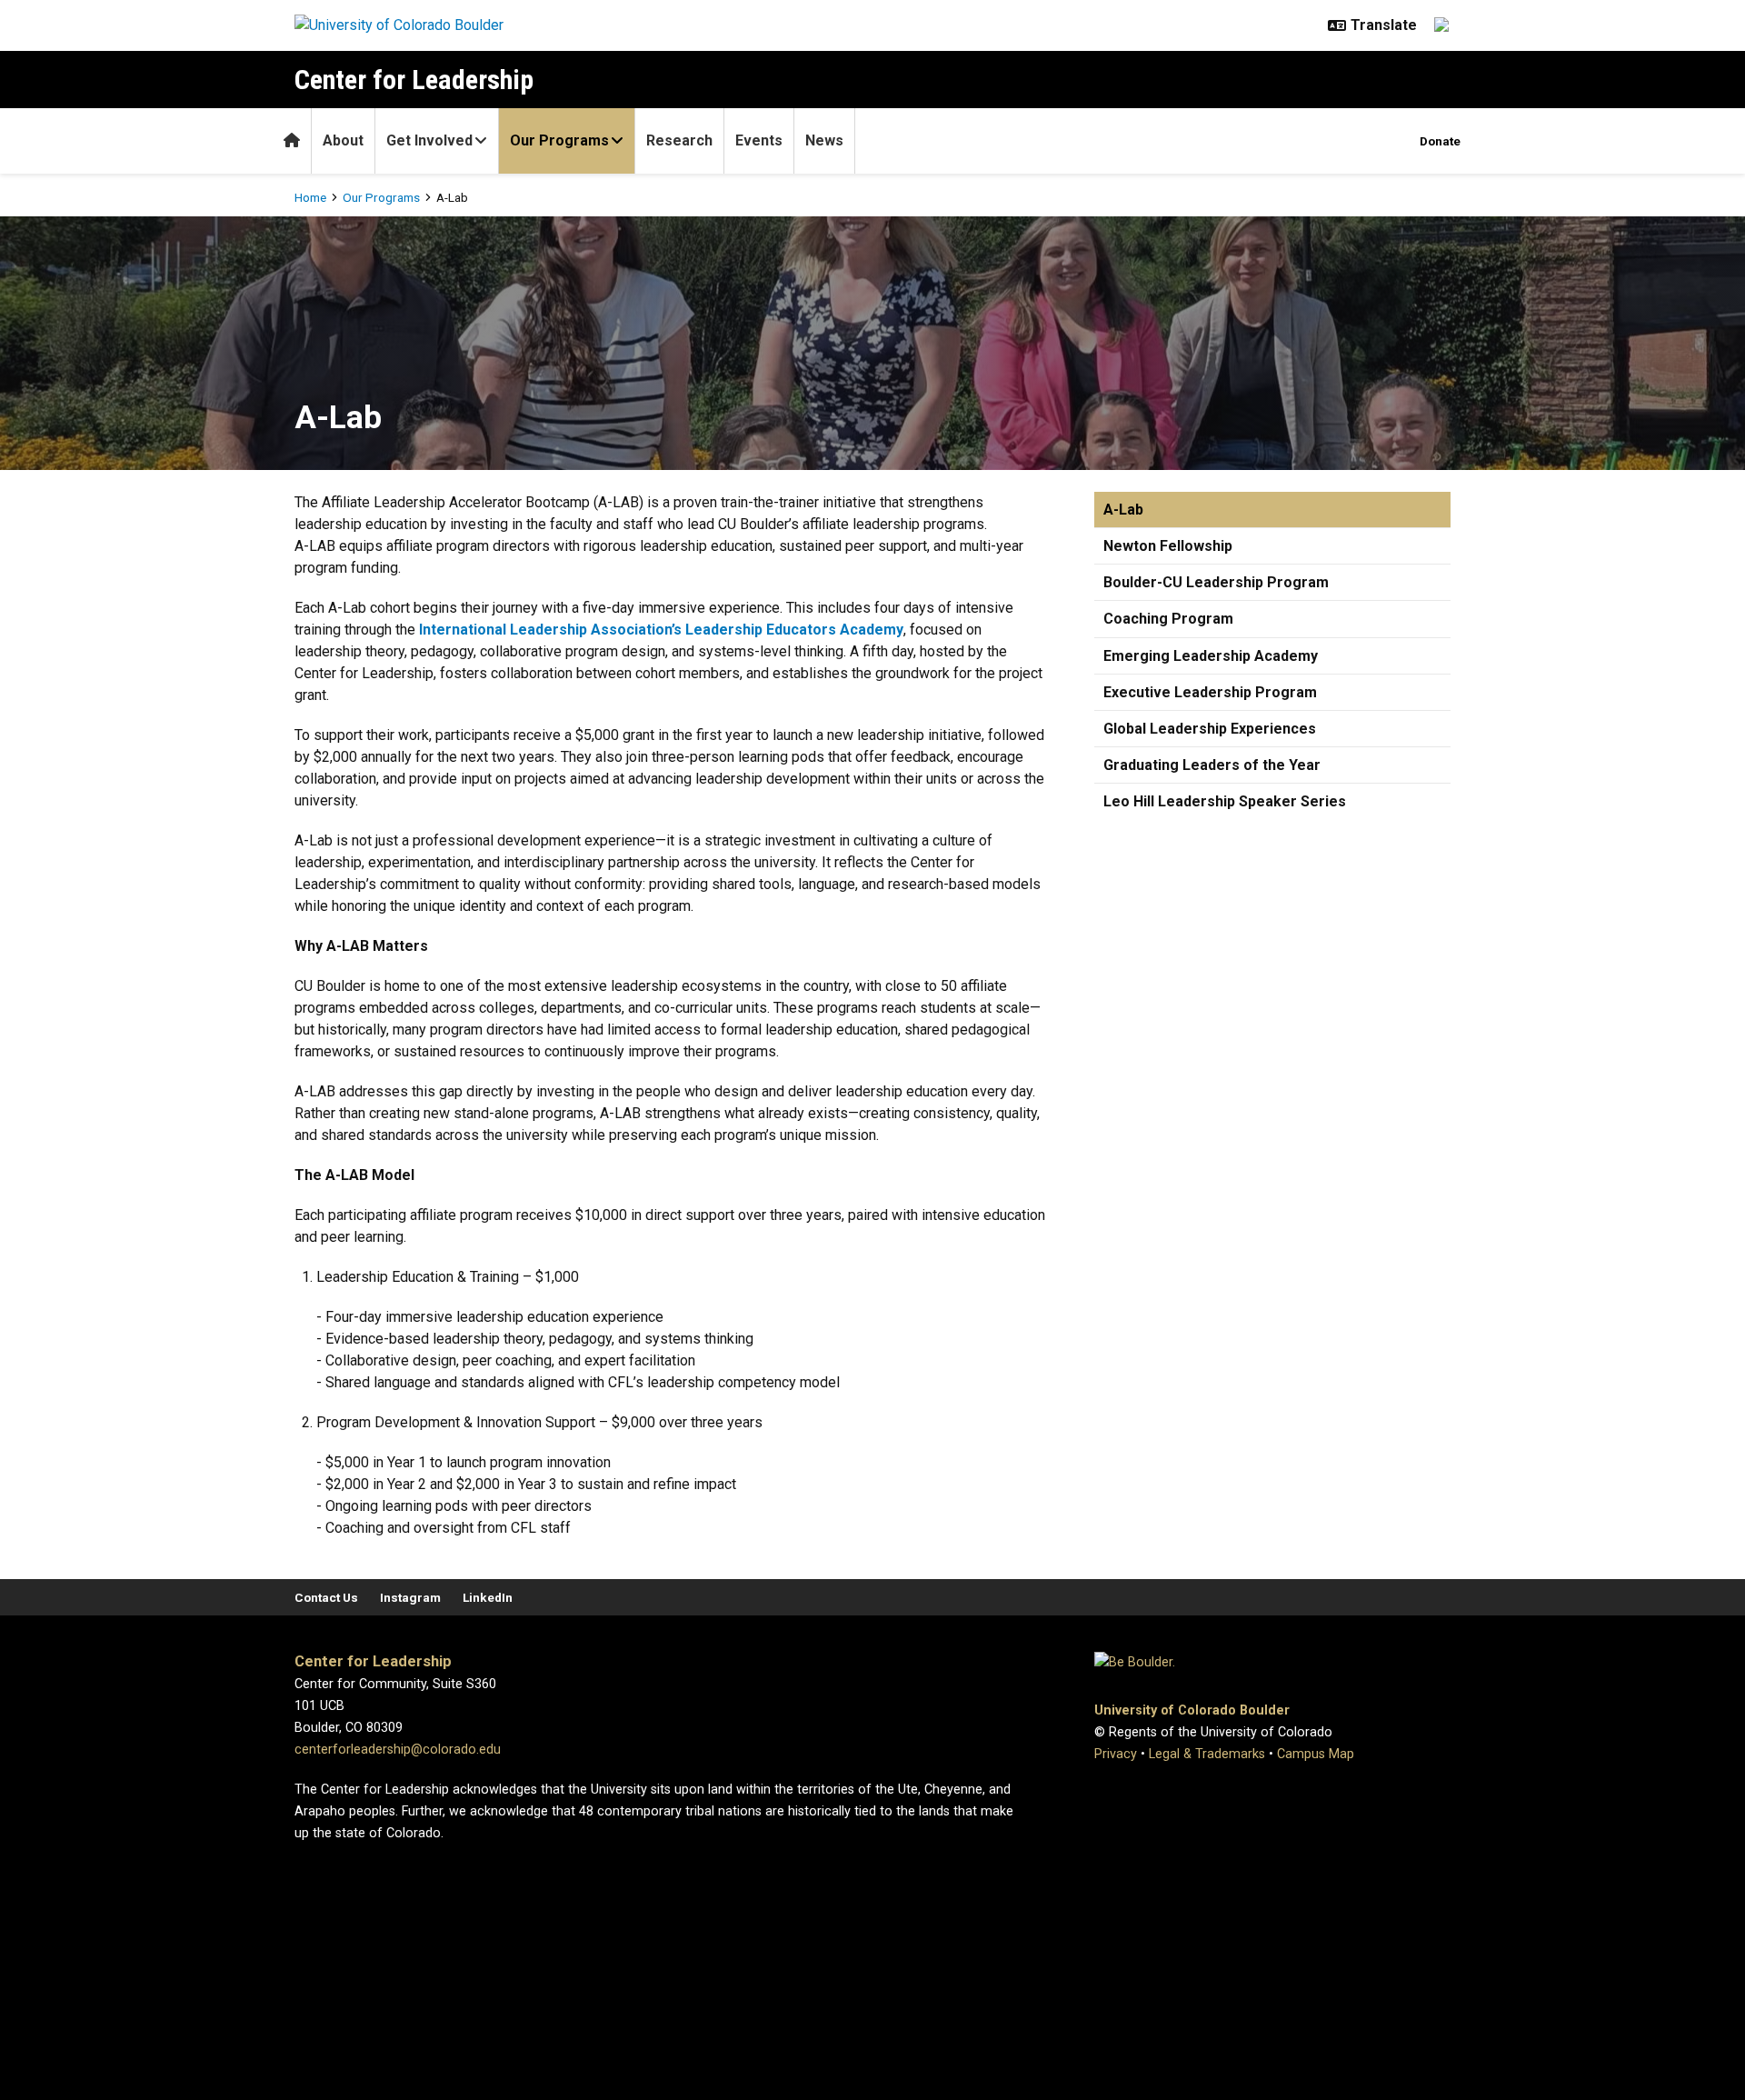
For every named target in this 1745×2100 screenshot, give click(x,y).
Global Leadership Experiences (1210, 729)
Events (759, 140)
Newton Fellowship (1168, 546)
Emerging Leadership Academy (1211, 656)
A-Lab (1123, 510)
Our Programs (559, 140)
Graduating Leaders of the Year (1212, 765)
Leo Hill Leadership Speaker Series (1225, 801)
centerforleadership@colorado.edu (398, 1750)
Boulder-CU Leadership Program (1216, 582)
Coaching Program (1168, 619)
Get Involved (429, 140)
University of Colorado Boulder (1192, 1710)
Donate (1440, 141)
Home (310, 197)
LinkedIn (488, 1597)
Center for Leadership (414, 80)
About (343, 140)
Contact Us (326, 1597)
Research (679, 140)
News (824, 140)
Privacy (1116, 1754)
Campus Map (1316, 1754)
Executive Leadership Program (1210, 692)
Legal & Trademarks (1207, 1754)
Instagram (410, 1597)
